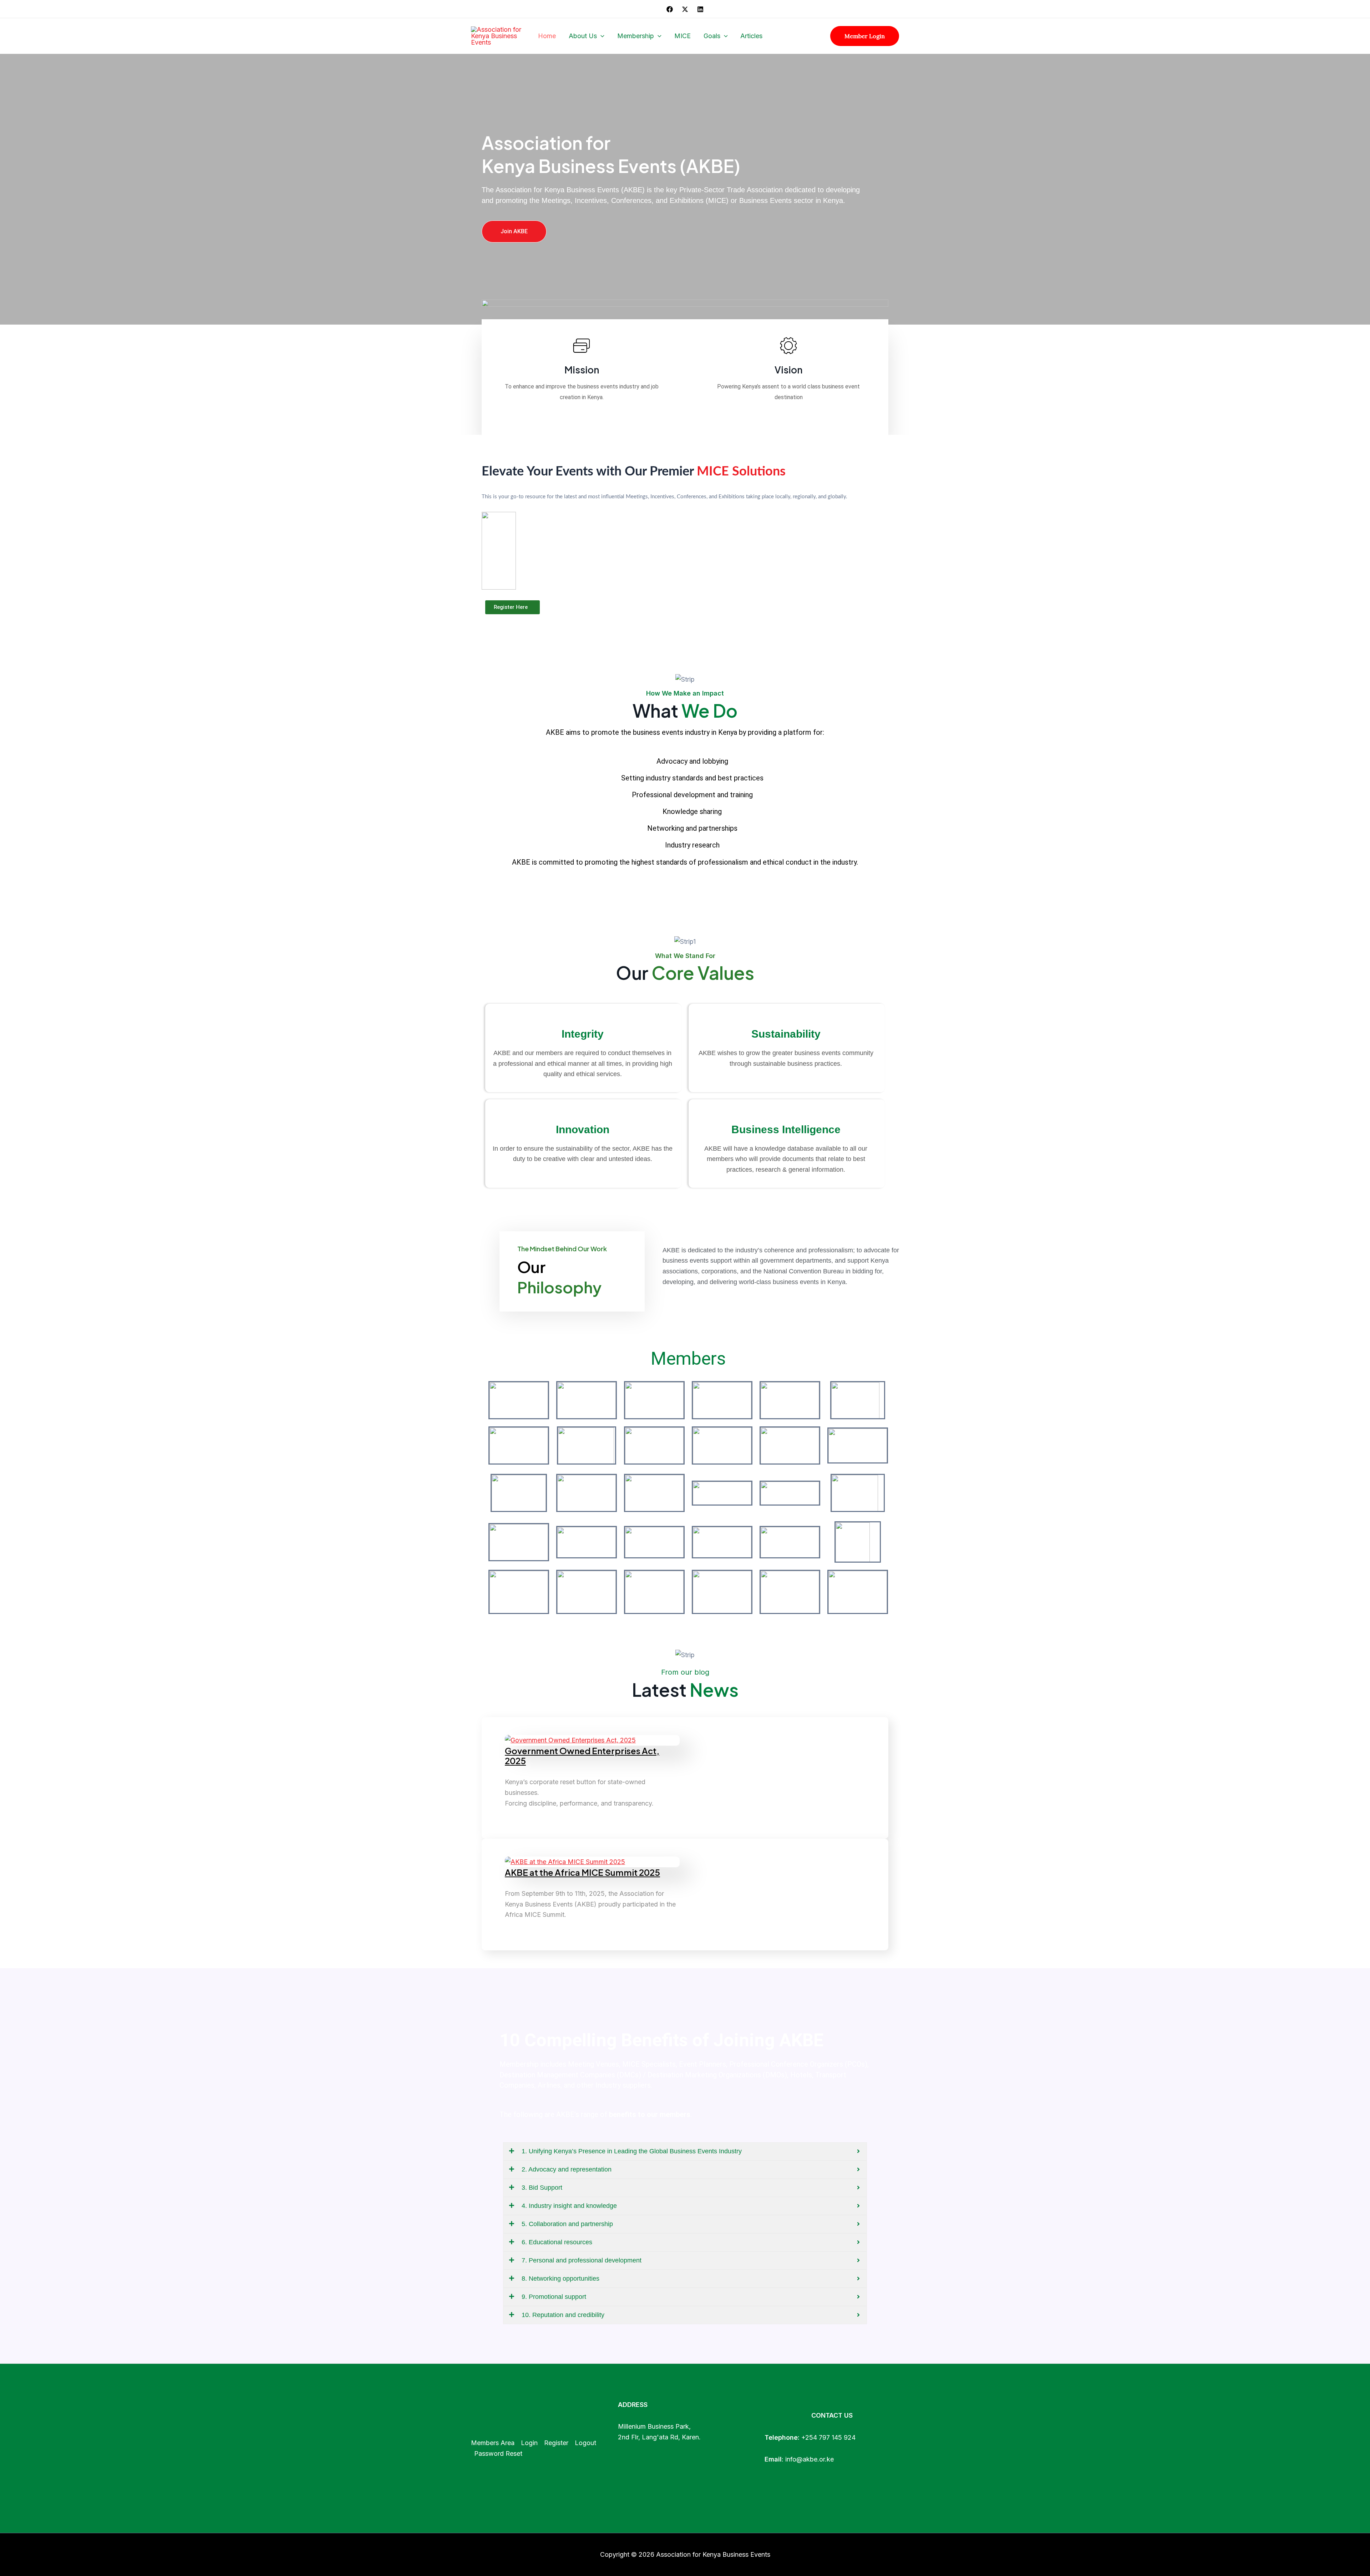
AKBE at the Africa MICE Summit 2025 (582, 1872)
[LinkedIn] (700, 9)
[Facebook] (670, 9)
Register (556, 2443)
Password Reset (498, 2453)
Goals (712, 36)
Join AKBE (514, 231)
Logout (585, 2443)
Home (547, 36)
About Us (583, 36)
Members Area (493, 2443)
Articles (751, 36)
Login (529, 2443)
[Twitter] (685, 9)
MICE (683, 36)
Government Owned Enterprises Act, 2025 (582, 1756)
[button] (601, 36)
